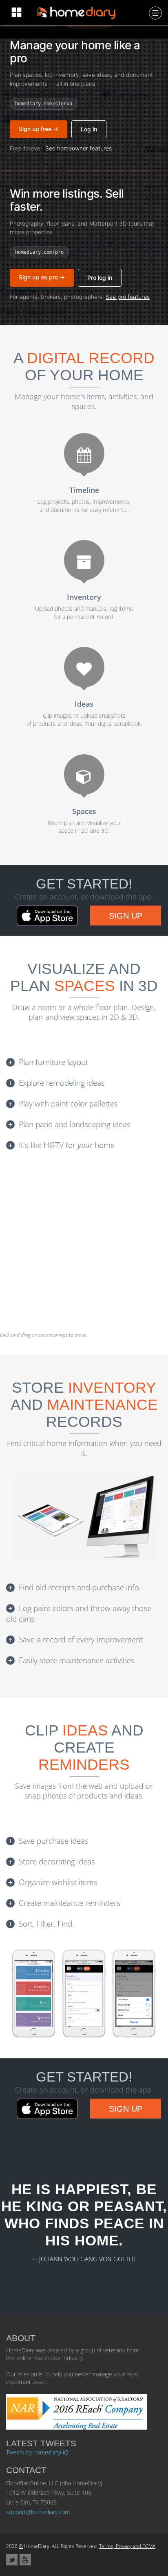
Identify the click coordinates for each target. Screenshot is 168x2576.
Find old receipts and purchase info (79, 1587)
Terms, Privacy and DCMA (127, 2546)
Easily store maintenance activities (77, 1660)
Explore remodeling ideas (62, 1083)
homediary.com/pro (39, 252)
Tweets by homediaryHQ (37, 2452)
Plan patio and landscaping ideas (75, 1124)
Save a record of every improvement (81, 1640)
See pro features (128, 297)
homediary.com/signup (44, 104)
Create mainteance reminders (70, 1903)
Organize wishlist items (58, 1882)
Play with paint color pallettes (68, 1104)
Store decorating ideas (57, 1862)
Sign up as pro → (42, 277)
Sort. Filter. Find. (46, 1924)
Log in (89, 129)
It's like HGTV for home (67, 1145)
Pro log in (100, 278)
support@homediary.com (38, 2512)
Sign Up (126, 916)
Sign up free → (39, 129)
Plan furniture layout (53, 1062)
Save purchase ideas (54, 1841)
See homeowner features (78, 148)
